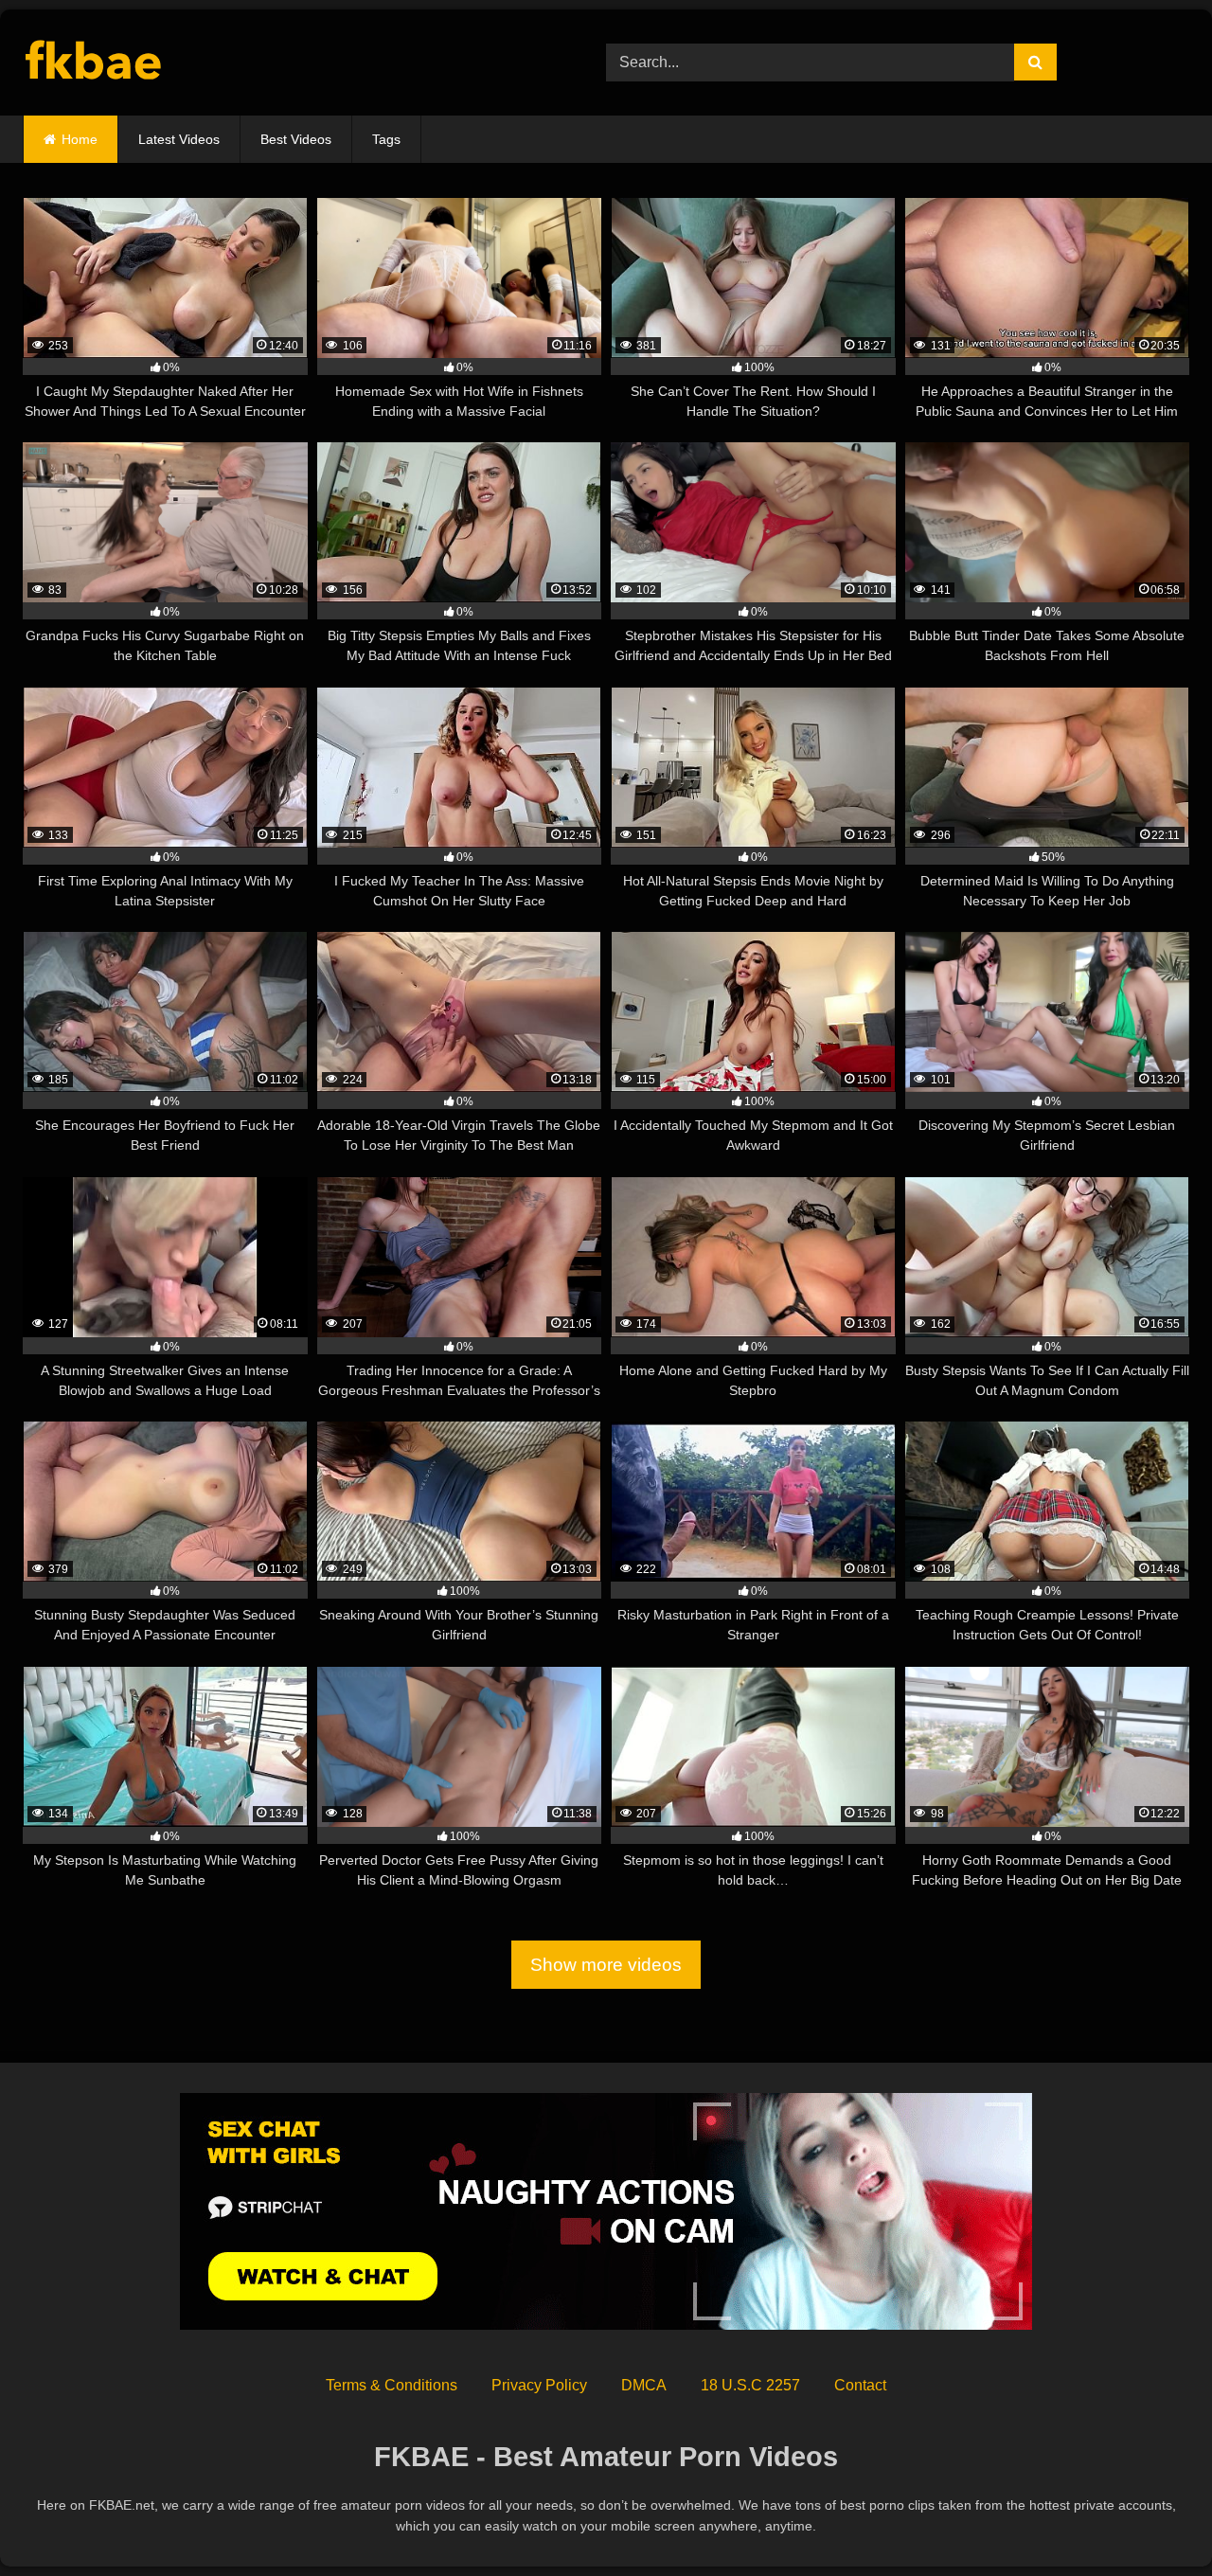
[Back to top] (1153, 2520)
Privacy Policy (539, 2385)
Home (80, 139)
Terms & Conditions (392, 2385)
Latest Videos (179, 139)
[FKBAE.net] (94, 63)
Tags (386, 139)
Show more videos (606, 1965)
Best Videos (296, 139)
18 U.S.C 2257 (750, 2385)
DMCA (644, 2385)
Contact (860, 2385)
